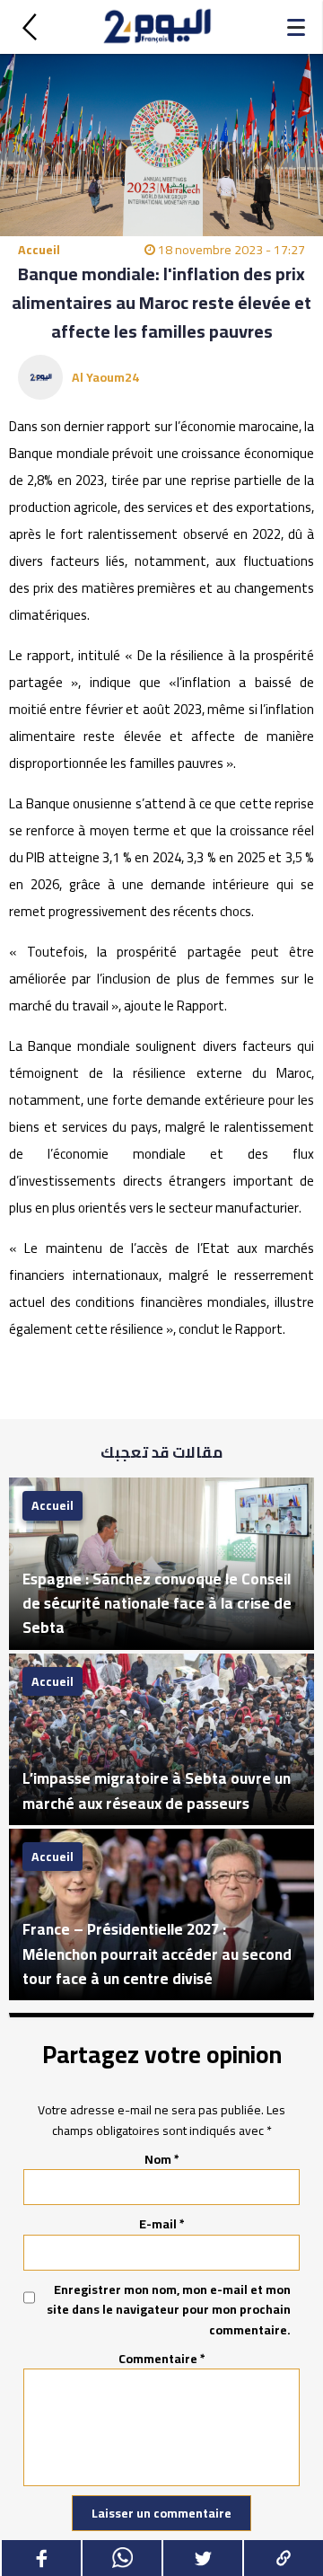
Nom (162, 2159)
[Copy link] (283, 2558)
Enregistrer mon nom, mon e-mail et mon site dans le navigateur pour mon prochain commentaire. (169, 2310)
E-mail (162, 2224)
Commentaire (162, 2359)
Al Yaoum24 (105, 377)
